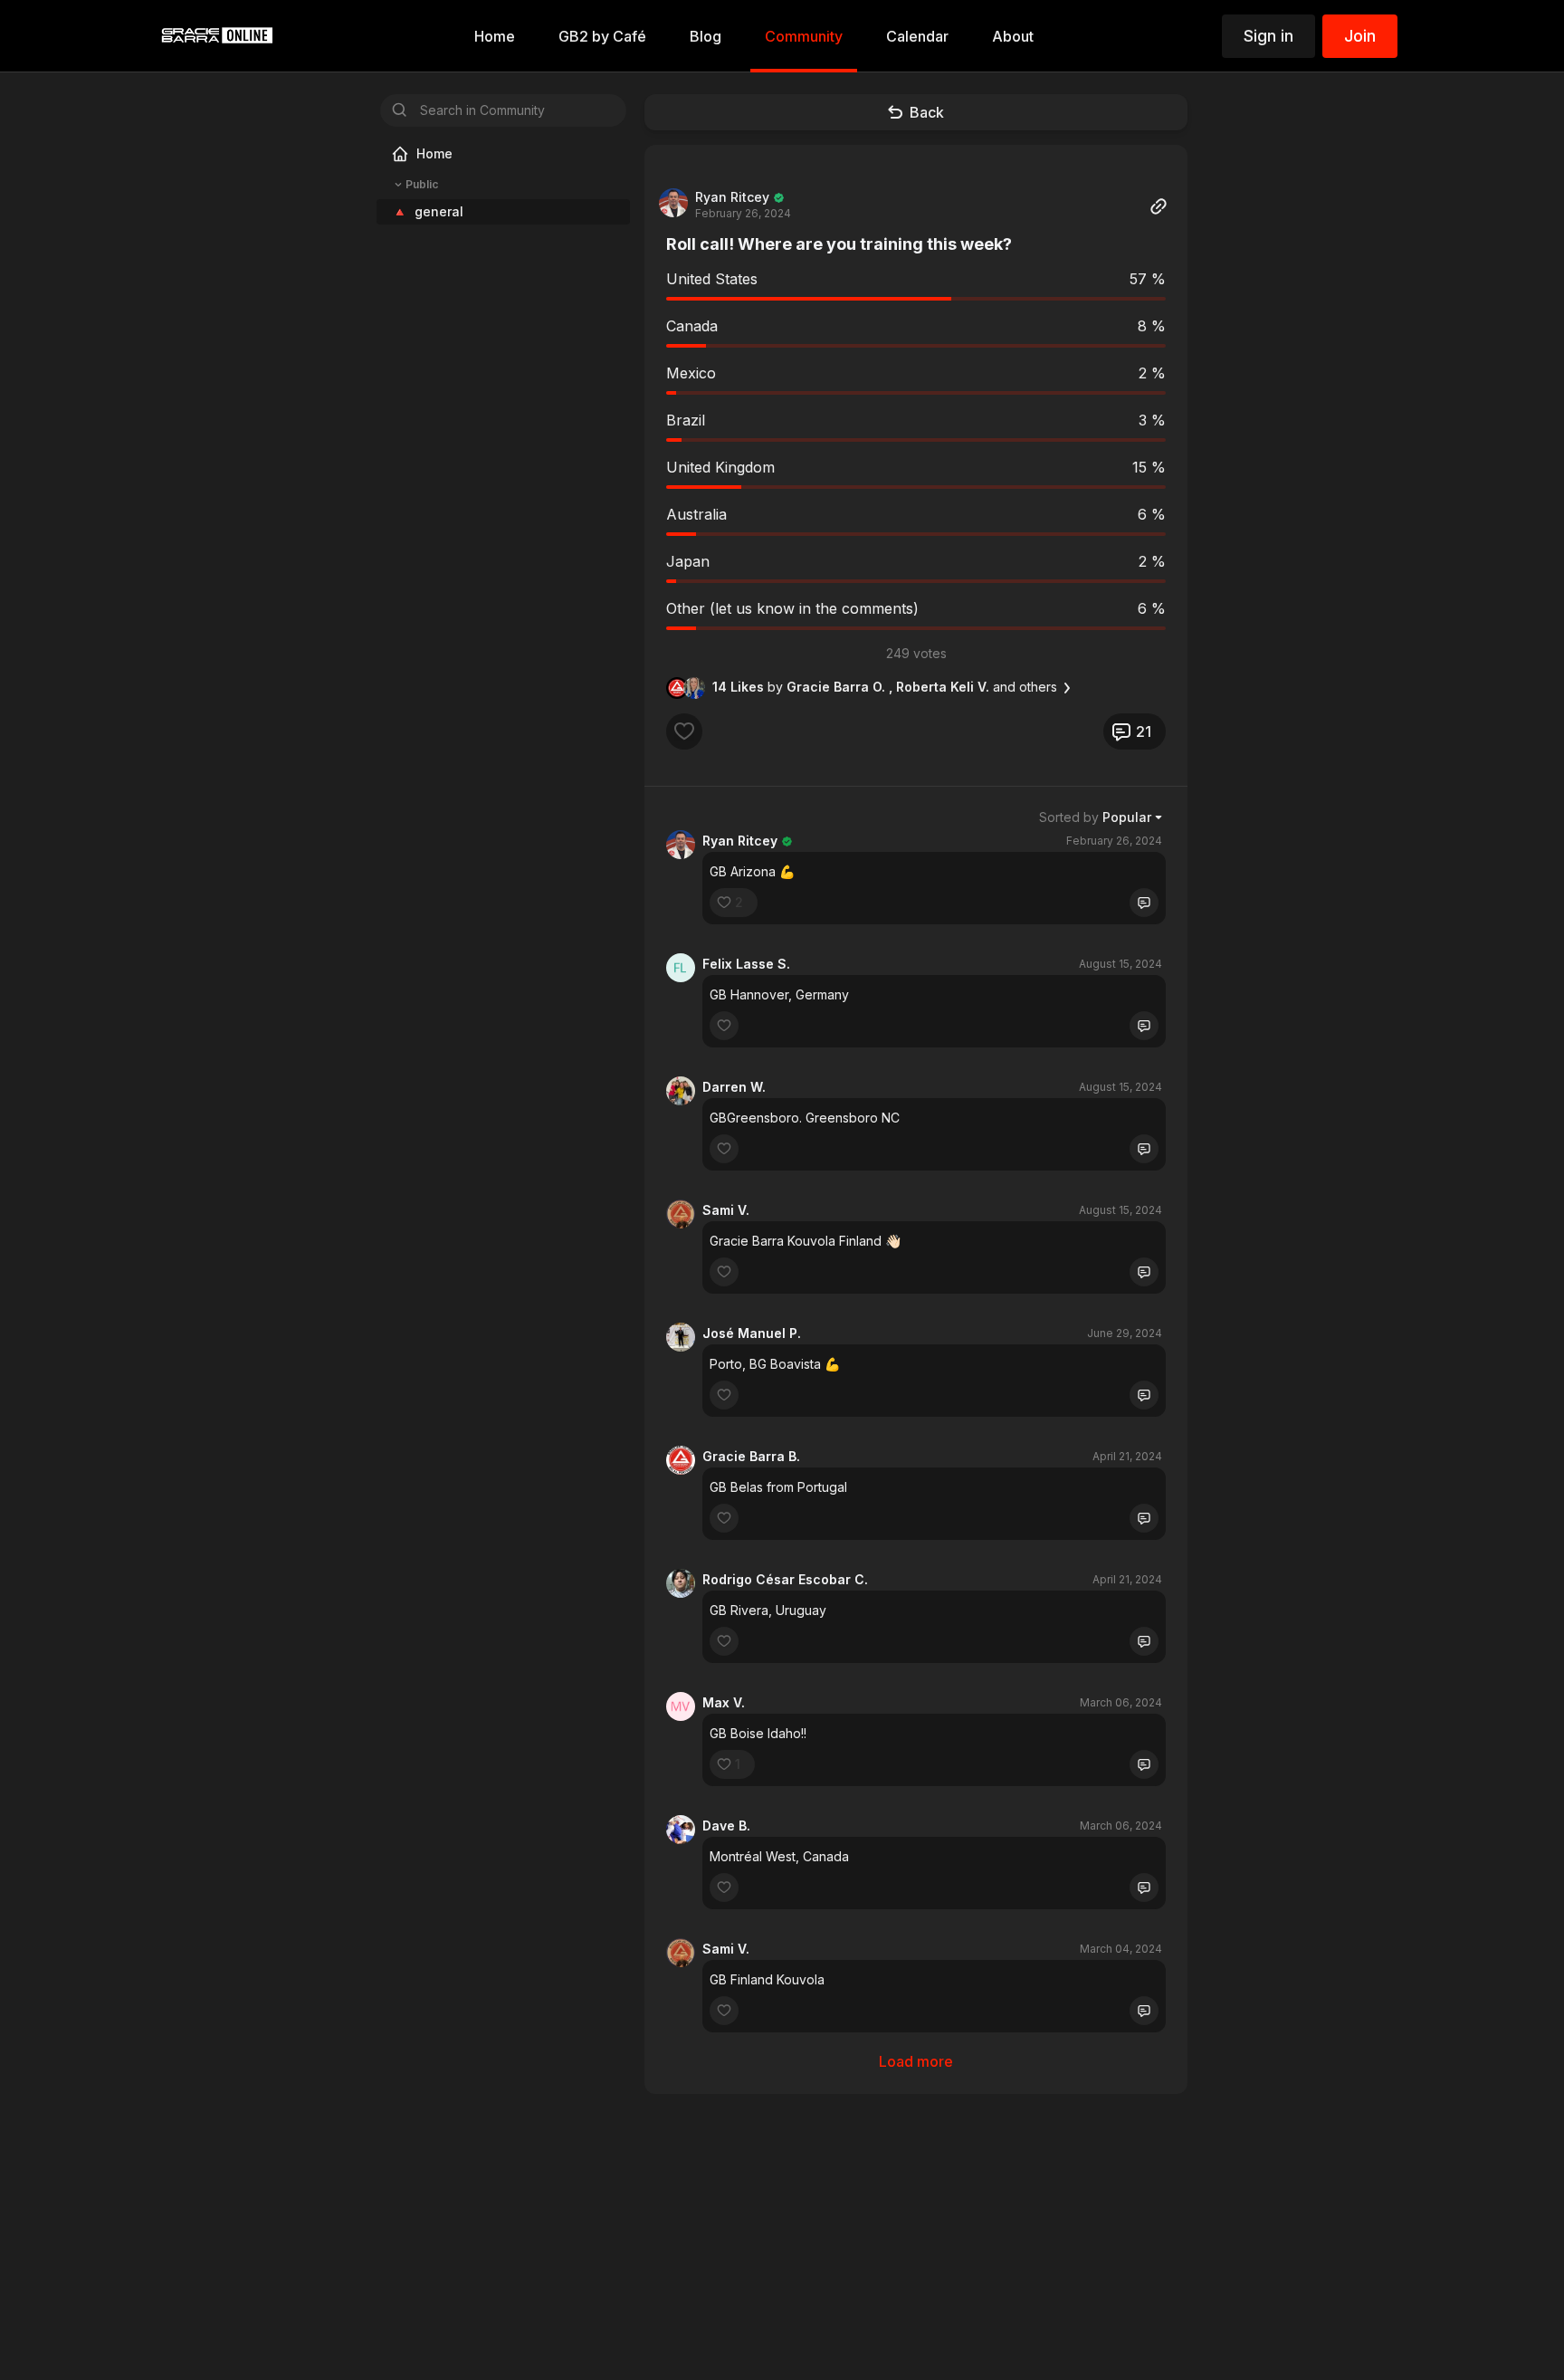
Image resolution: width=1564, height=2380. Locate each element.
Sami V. (726, 1210)
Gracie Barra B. (751, 1456)
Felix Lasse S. (746, 964)
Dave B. (726, 1826)
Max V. (724, 1702)
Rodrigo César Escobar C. (785, 1579)
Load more (916, 2061)
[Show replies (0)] (1144, 903)
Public (422, 184)
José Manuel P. (752, 1333)
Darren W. (734, 1087)
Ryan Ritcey (732, 197)
